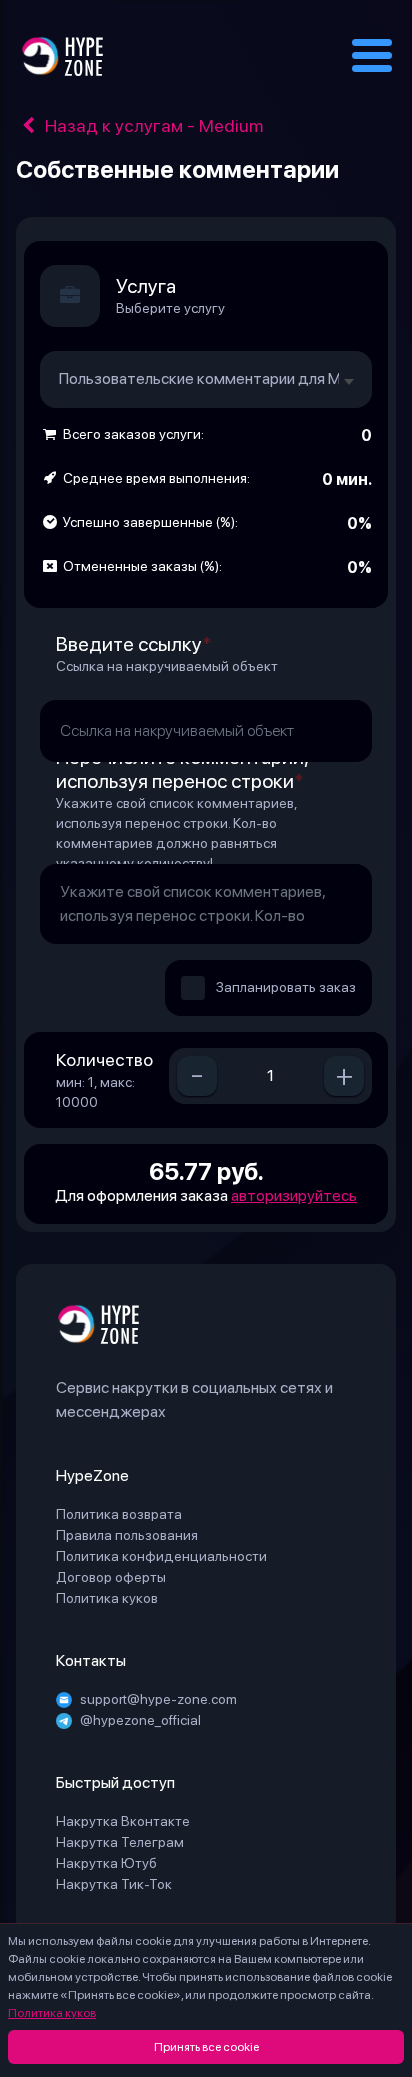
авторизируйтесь (294, 1195)
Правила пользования (127, 1535)
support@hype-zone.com (158, 1699)
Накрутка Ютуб (106, 1863)
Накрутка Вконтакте (123, 1821)
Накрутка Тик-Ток (114, 1884)
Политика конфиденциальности (161, 1556)
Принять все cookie (206, 2047)
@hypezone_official (140, 1720)
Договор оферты (111, 1577)
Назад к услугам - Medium (152, 125)
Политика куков (52, 2013)
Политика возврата (119, 1514)
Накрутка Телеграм (120, 1842)
